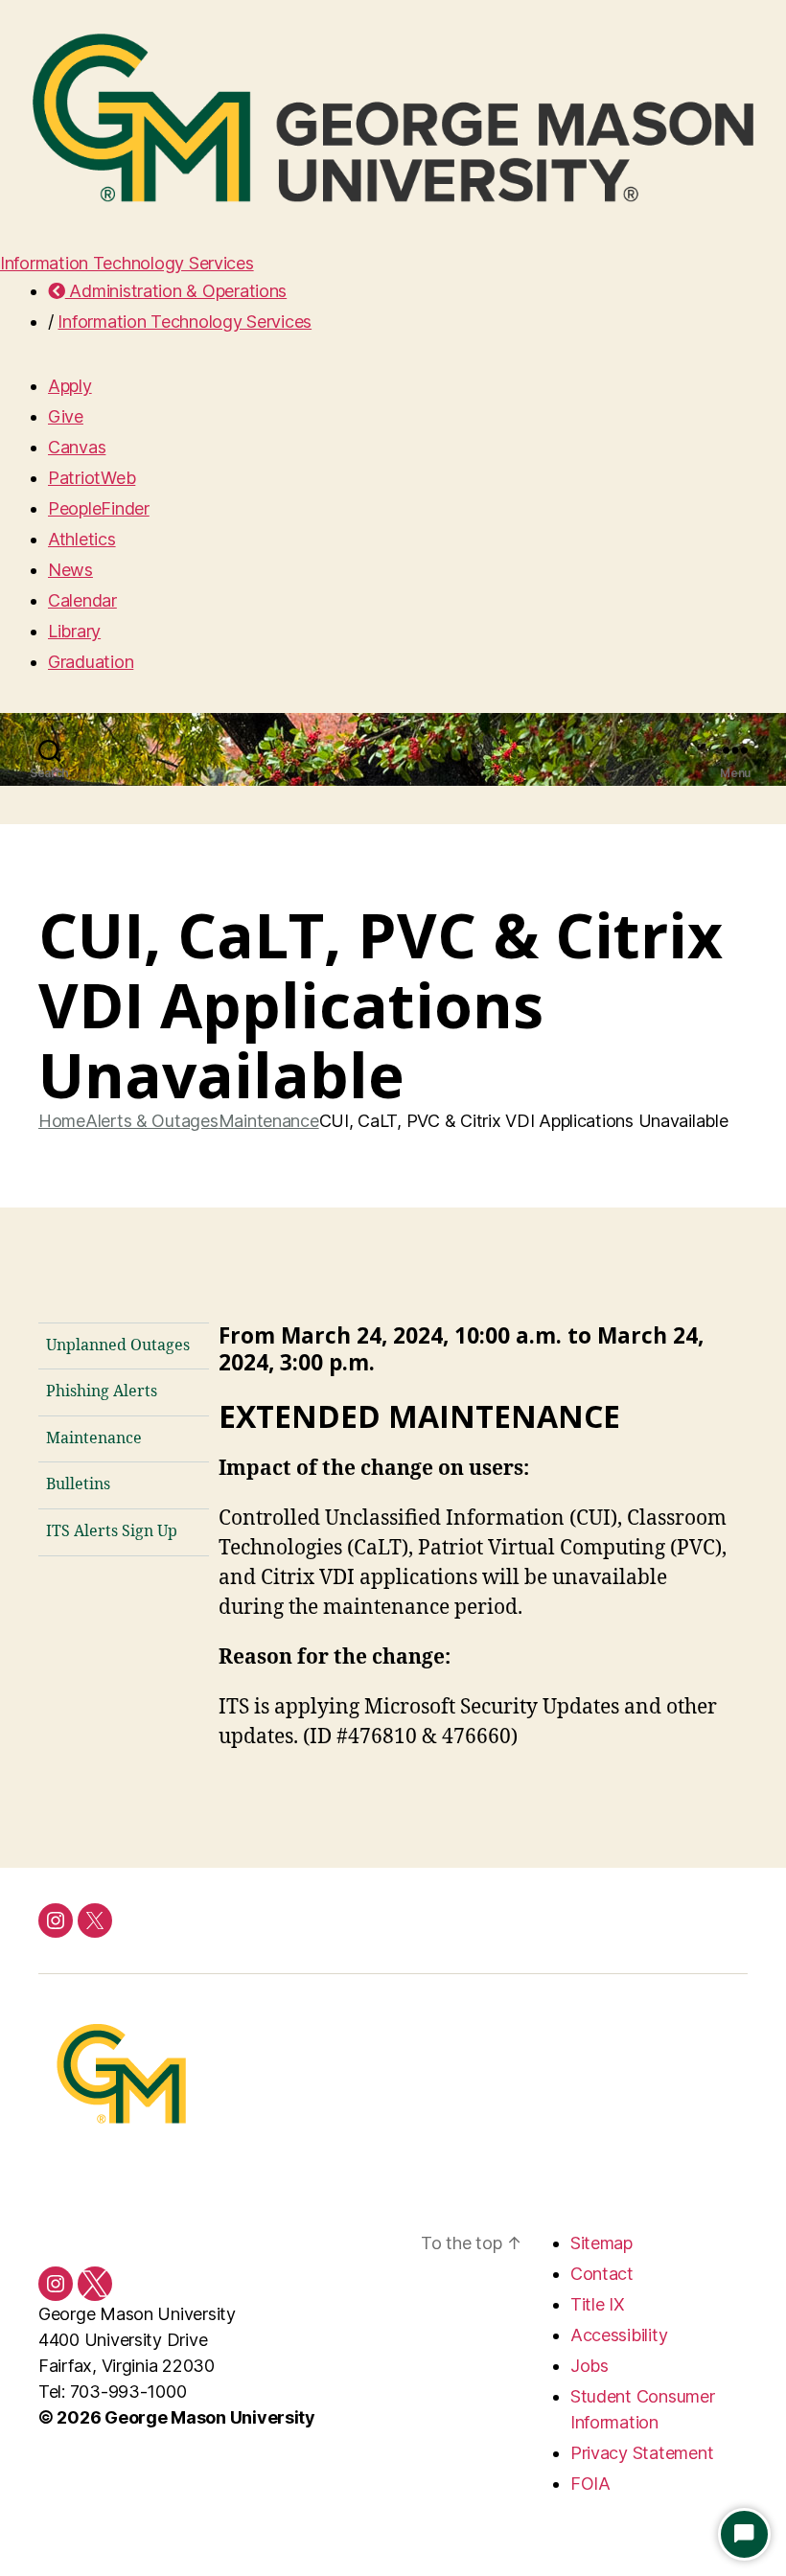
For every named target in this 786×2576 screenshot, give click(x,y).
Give (66, 416)
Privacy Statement (642, 2453)
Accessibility (619, 2335)
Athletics (82, 539)
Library (74, 631)
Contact (602, 2274)
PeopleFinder (99, 508)
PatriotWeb (92, 478)
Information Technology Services (127, 263)
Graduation (91, 662)
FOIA (590, 2484)
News (70, 570)
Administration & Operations (176, 291)
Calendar (82, 600)
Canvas (77, 447)
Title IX (598, 2304)
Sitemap (601, 2243)
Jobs (589, 2366)
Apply (70, 386)
